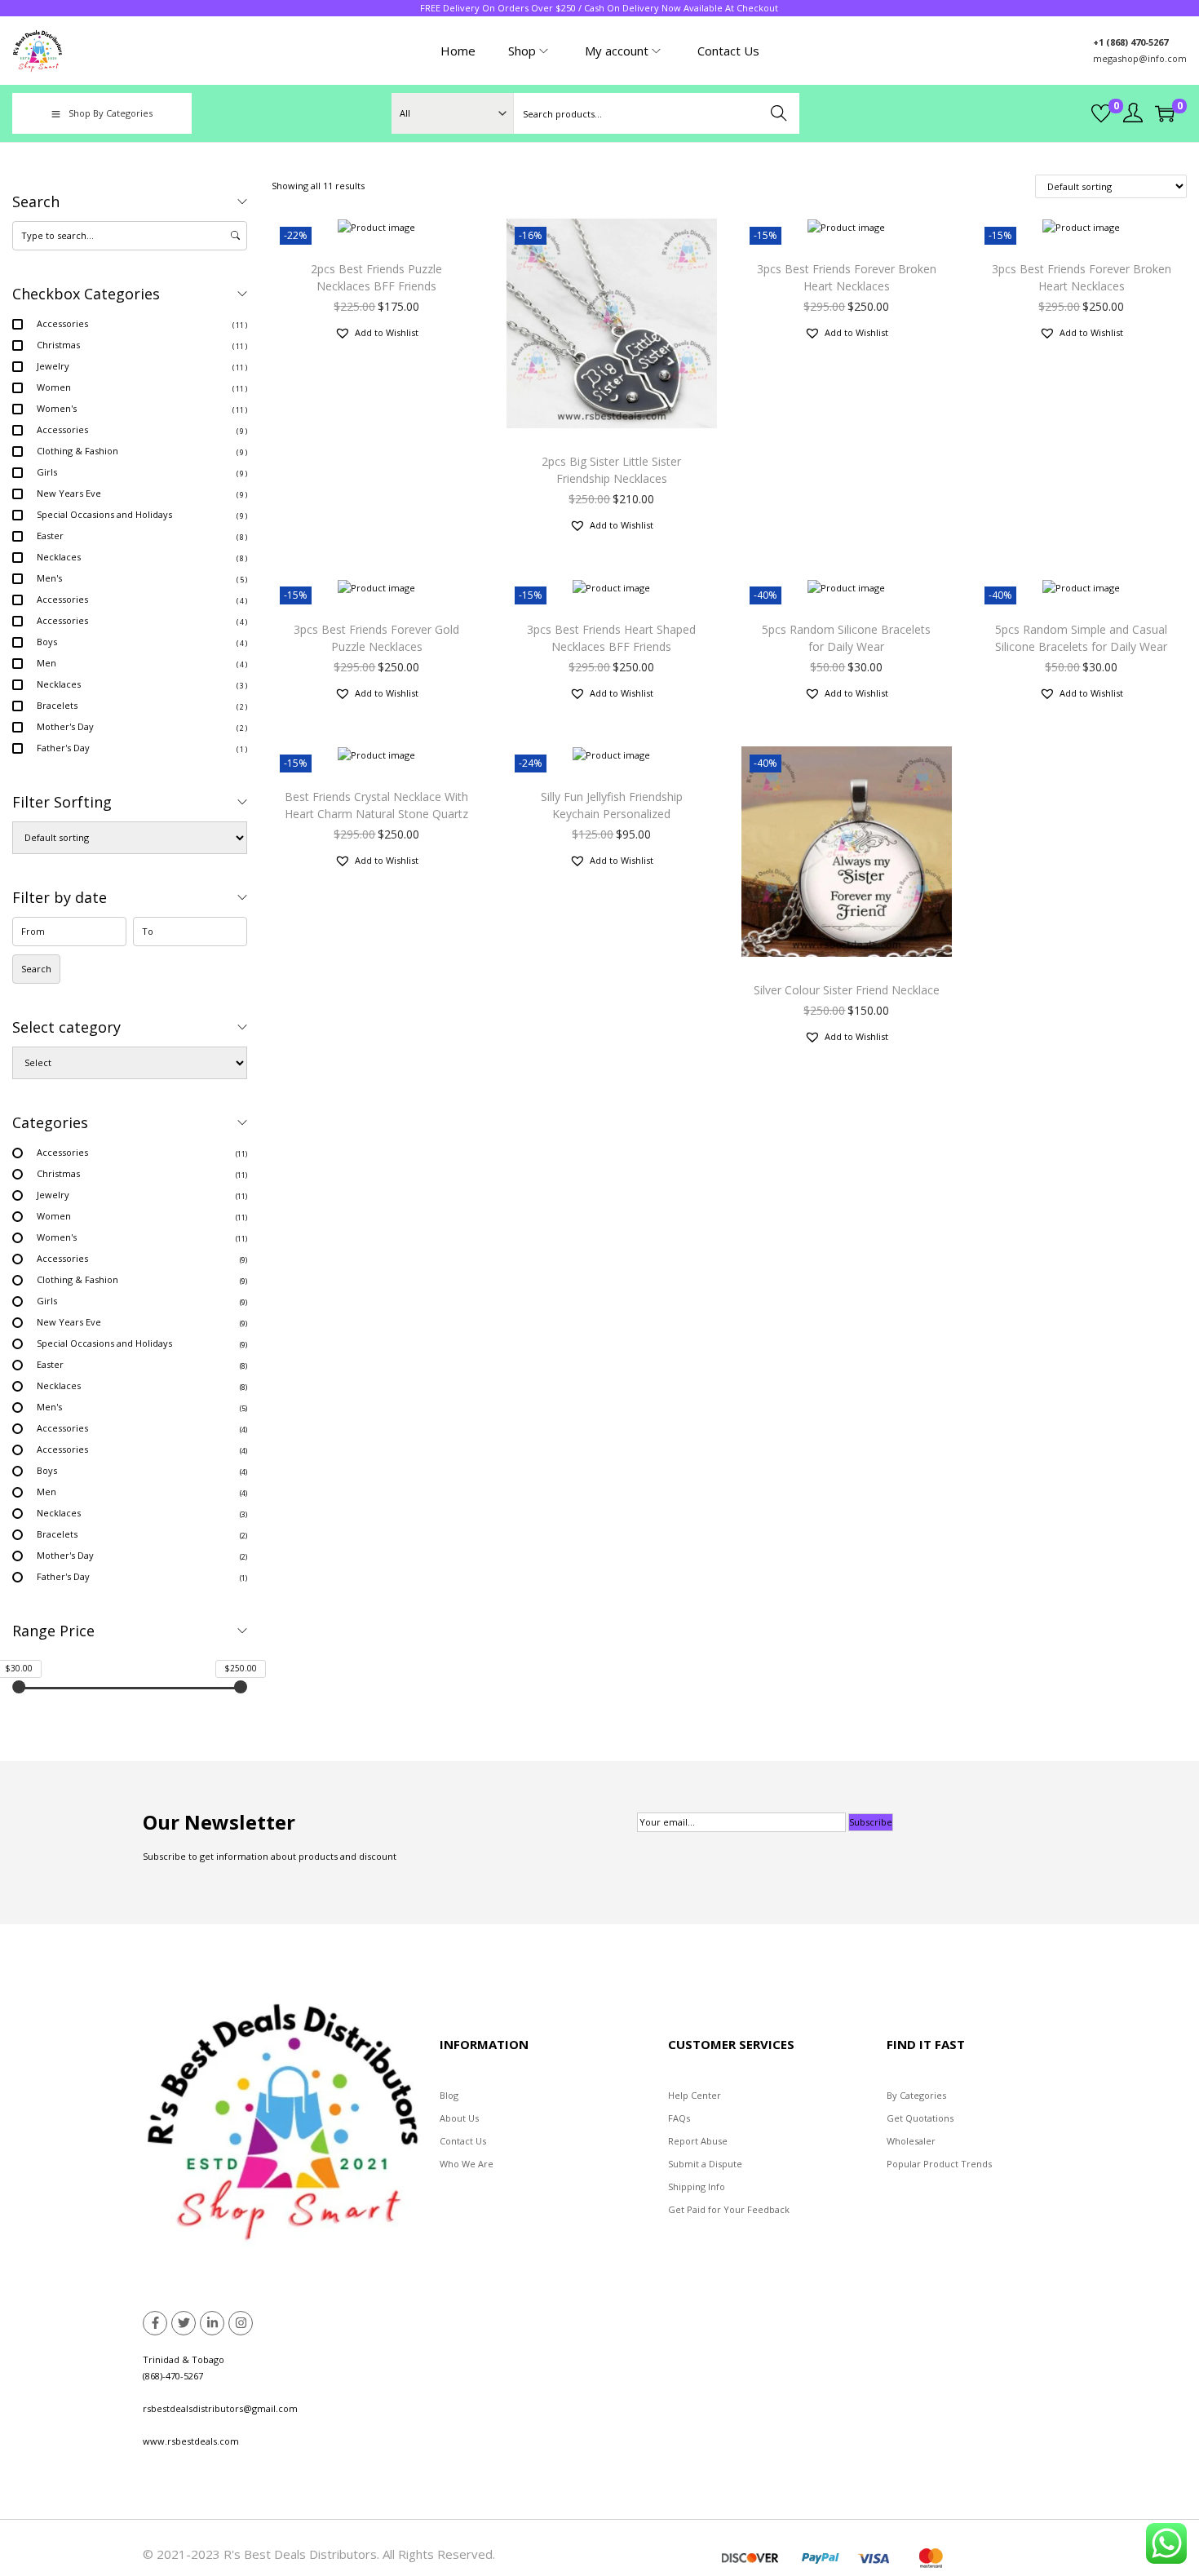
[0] (1101, 113)
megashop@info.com (1140, 58)
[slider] (19, 1687)
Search (779, 113)
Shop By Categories (111, 113)
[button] (376, 333)
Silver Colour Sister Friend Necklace (847, 990)
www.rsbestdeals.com (191, 2441)
